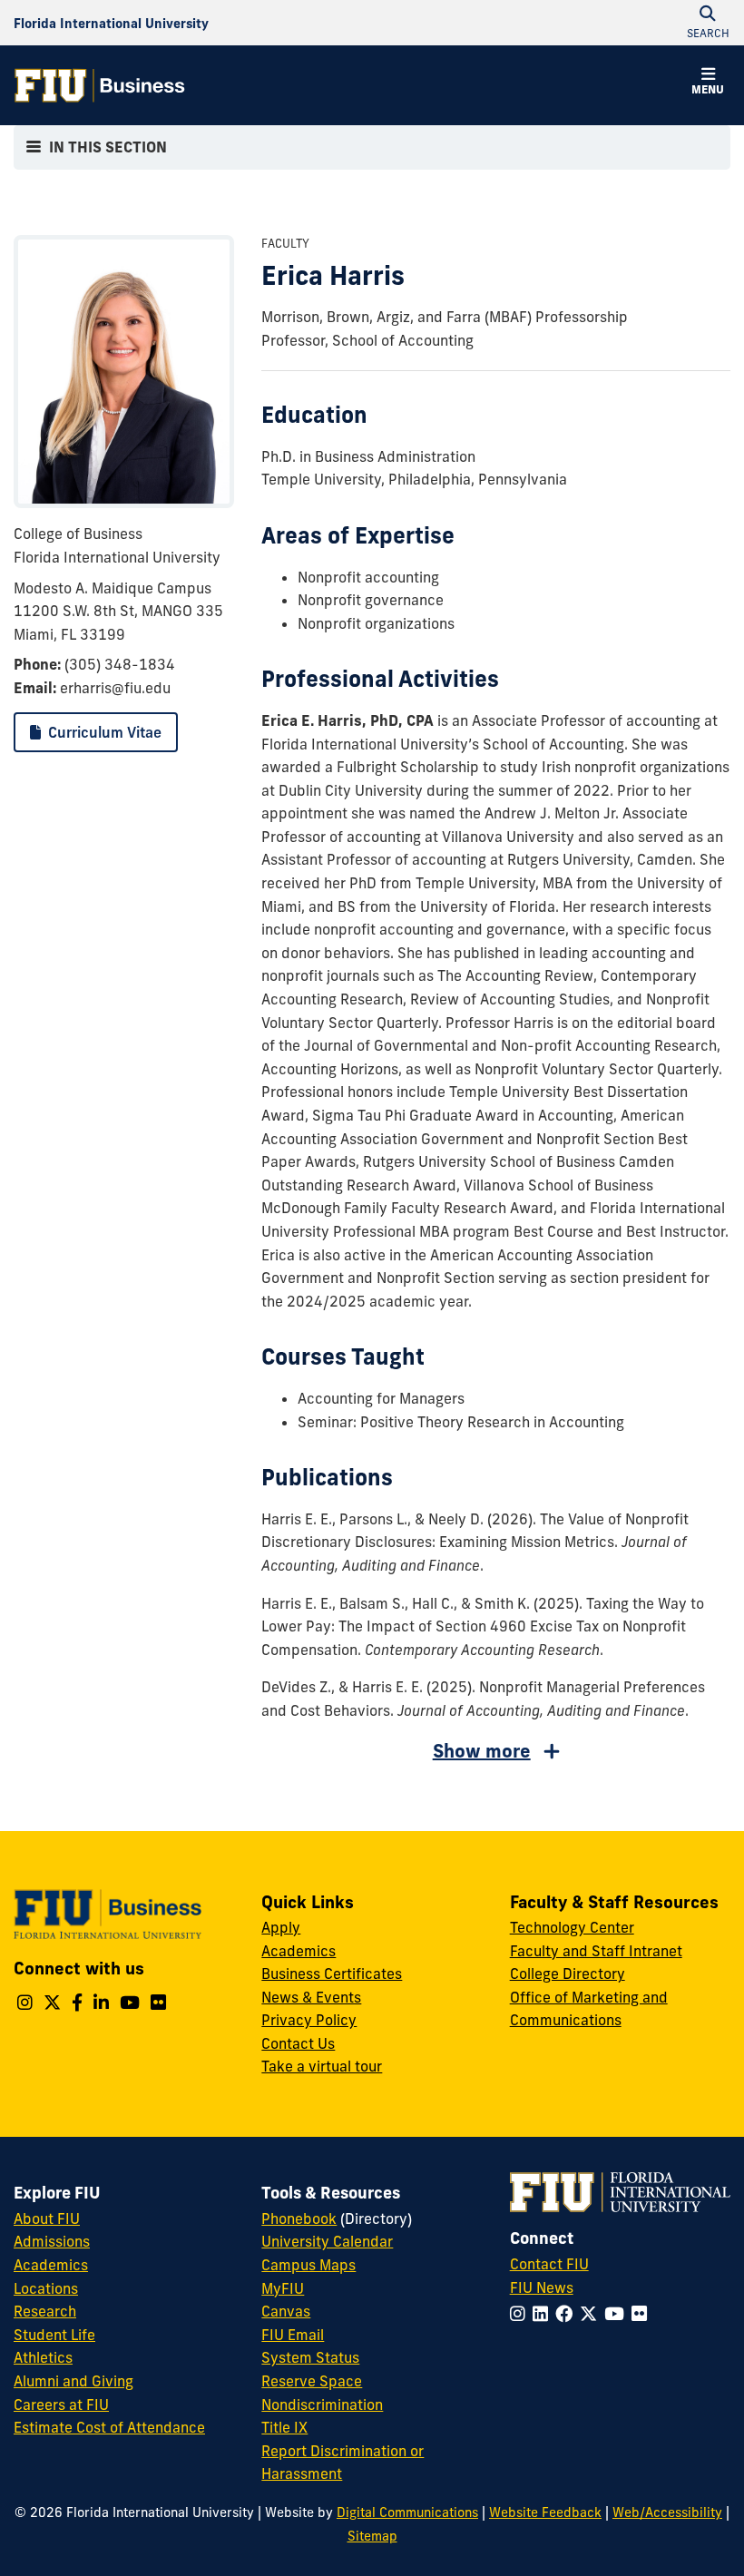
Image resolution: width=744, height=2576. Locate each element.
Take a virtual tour (322, 2066)
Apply (281, 1927)
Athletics (43, 2357)
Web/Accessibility (667, 2512)
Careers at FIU (61, 2405)
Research (45, 2311)
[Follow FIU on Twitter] (592, 2314)
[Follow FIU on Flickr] (643, 2314)
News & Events (311, 1997)
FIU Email (293, 2335)
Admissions (52, 2241)
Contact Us (298, 2043)
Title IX (284, 2427)
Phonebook (299, 2218)
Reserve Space (312, 2381)
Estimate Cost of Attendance (109, 2427)
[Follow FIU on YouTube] (618, 2314)
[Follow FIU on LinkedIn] (544, 2314)
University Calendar (327, 2241)
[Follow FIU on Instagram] (521, 2314)
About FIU (47, 2218)
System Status (310, 2357)
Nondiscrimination (322, 2405)
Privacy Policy (309, 2020)
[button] (708, 83)
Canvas (286, 2311)
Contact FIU (549, 2264)
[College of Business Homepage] (100, 85)
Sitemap (372, 2536)
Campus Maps (308, 2265)
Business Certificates (332, 1974)
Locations (46, 2288)
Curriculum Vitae (103, 732)
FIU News (542, 2287)
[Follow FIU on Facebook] (568, 2314)
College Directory (568, 1974)
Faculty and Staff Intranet (596, 1951)
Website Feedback (545, 2512)
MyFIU (283, 2288)
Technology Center (572, 1927)
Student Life (54, 2335)
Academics (299, 1951)
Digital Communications (407, 2512)
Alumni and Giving (73, 2381)
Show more (482, 1751)
